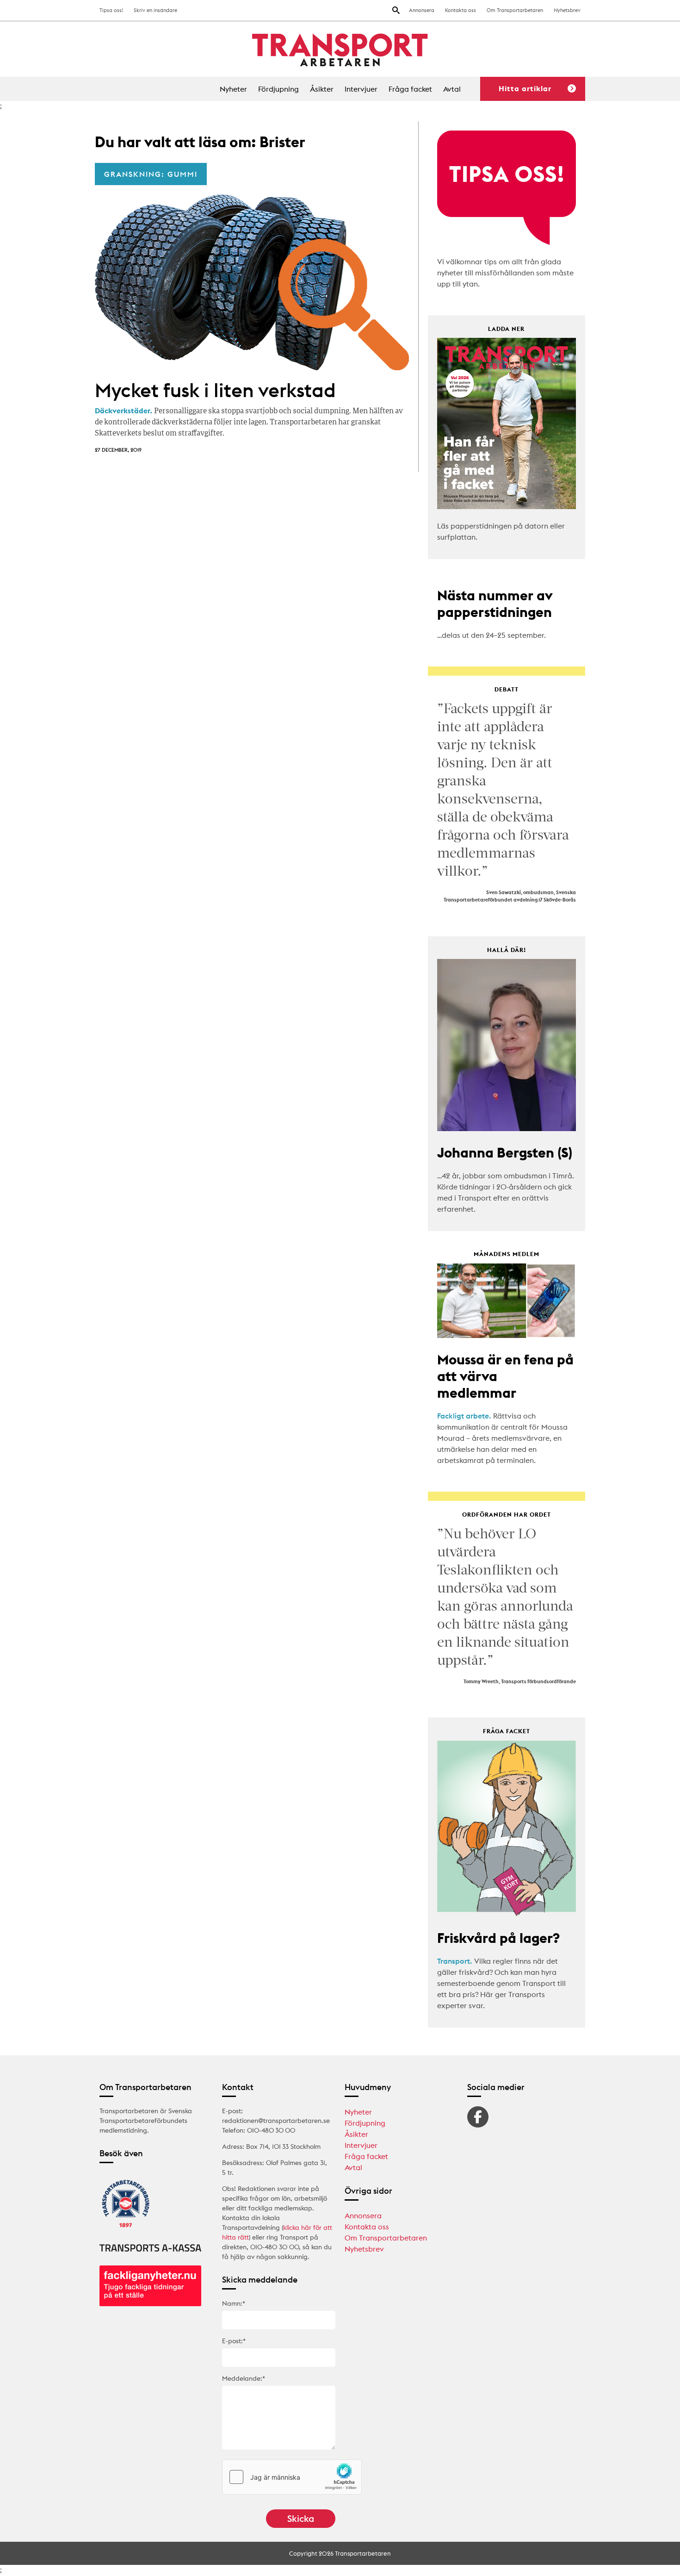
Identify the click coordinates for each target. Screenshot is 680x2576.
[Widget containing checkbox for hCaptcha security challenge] (292, 2477)
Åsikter (322, 89)
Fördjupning (278, 89)
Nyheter (233, 89)
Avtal (452, 89)
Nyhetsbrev (567, 10)
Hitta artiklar (525, 88)
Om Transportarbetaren (515, 10)
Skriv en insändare (155, 10)
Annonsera (422, 10)
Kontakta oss (461, 10)
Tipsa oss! (111, 10)
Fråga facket (410, 89)
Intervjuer (361, 89)
